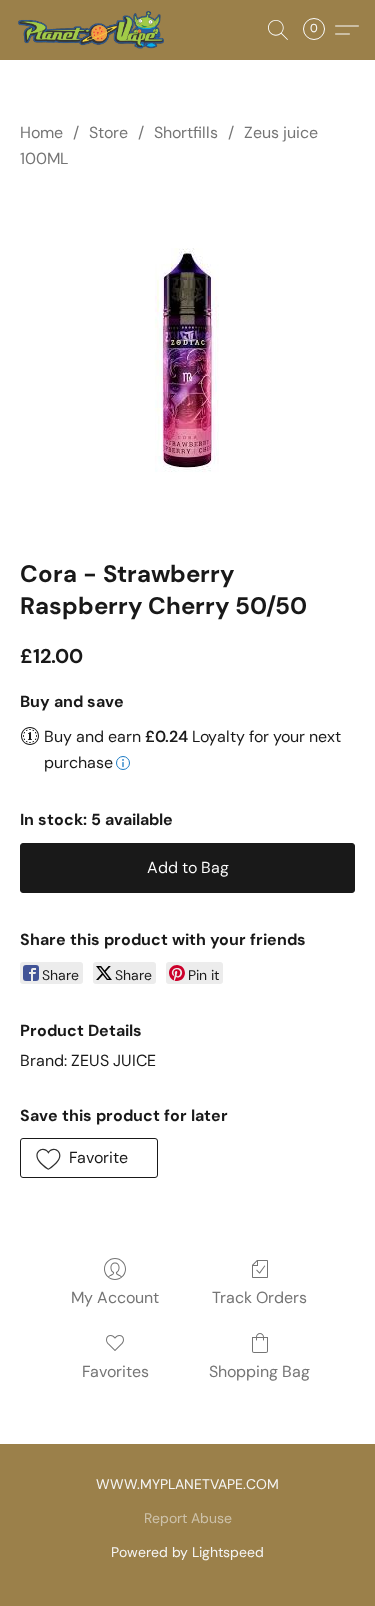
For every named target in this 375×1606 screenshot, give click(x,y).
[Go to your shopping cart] (320, 30)
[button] (94, 30)
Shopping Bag (259, 1371)
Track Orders (259, 1297)
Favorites (115, 1371)
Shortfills (186, 132)
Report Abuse (188, 1518)
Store (108, 132)
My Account (115, 1297)
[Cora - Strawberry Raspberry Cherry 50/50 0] (187, 360)
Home (41, 132)
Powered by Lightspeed (187, 1552)
